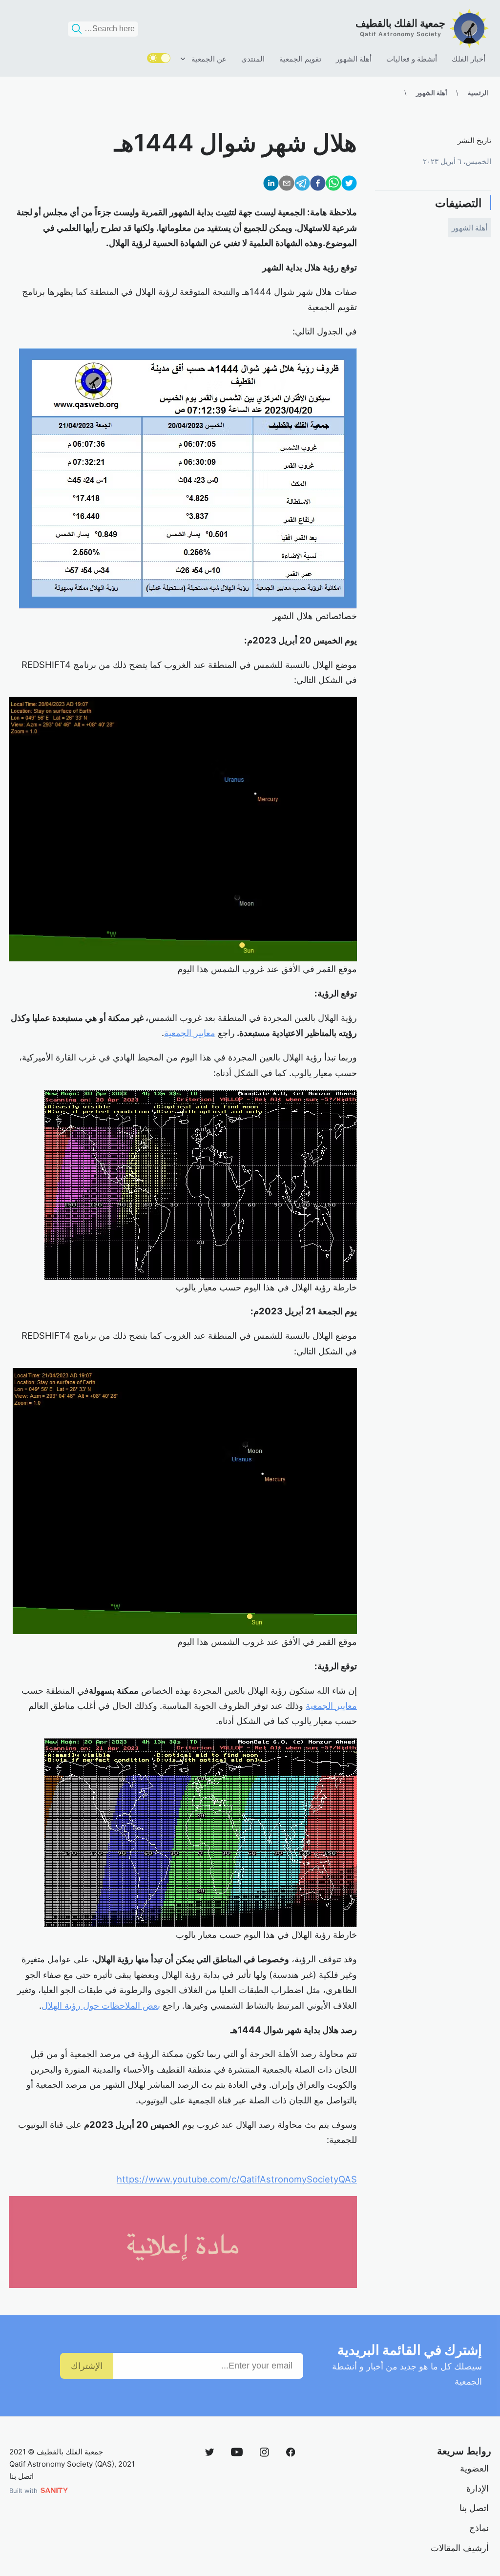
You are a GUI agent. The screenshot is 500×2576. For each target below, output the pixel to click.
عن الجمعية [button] (209, 59)
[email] (287, 185)
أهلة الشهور (354, 59)
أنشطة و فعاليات (412, 59)
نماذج (479, 2528)
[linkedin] (271, 185)
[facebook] (318, 185)
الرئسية (478, 93)
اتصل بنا (474, 2508)
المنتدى (253, 59)
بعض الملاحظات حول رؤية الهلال (101, 2005)
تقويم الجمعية (300, 59)
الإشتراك (87, 2366)
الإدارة (478, 2488)
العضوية (474, 2468)
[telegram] (302, 185)
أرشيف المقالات (460, 2548)
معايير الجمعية (190, 1033)
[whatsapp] (333, 185)
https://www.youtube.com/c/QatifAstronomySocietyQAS (237, 2179)
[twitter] (349, 185)
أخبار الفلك (469, 59)
